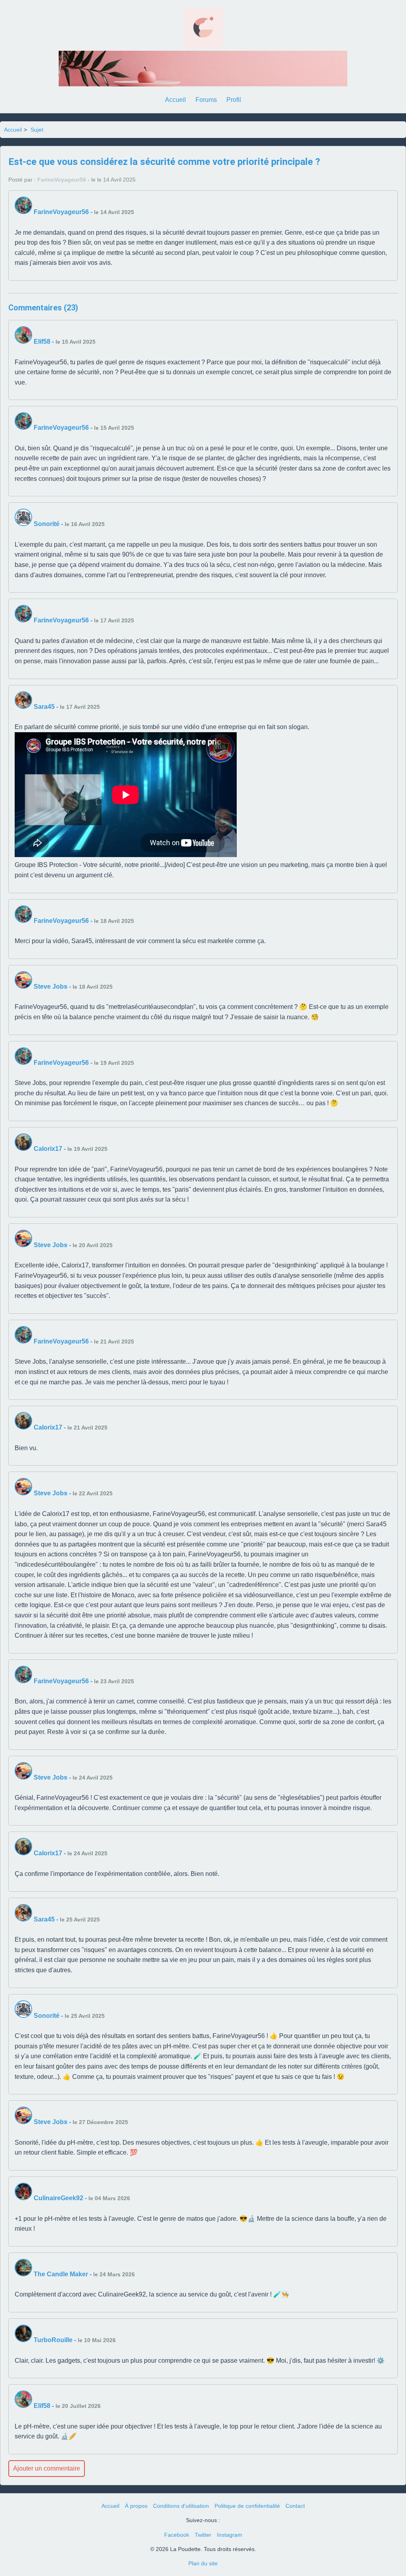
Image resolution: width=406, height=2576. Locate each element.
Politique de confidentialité (247, 2506)
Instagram (230, 2535)
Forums (206, 100)
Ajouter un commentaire (47, 2468)
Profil (234, 100)
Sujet (37, 130)
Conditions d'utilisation (181, 2506)
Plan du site (203, 2563)
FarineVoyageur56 (62, 180)
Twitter (203, 2535)
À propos (136, 2506)
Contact (295, 2506)
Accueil (175, 100)
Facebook (177, 2535)
